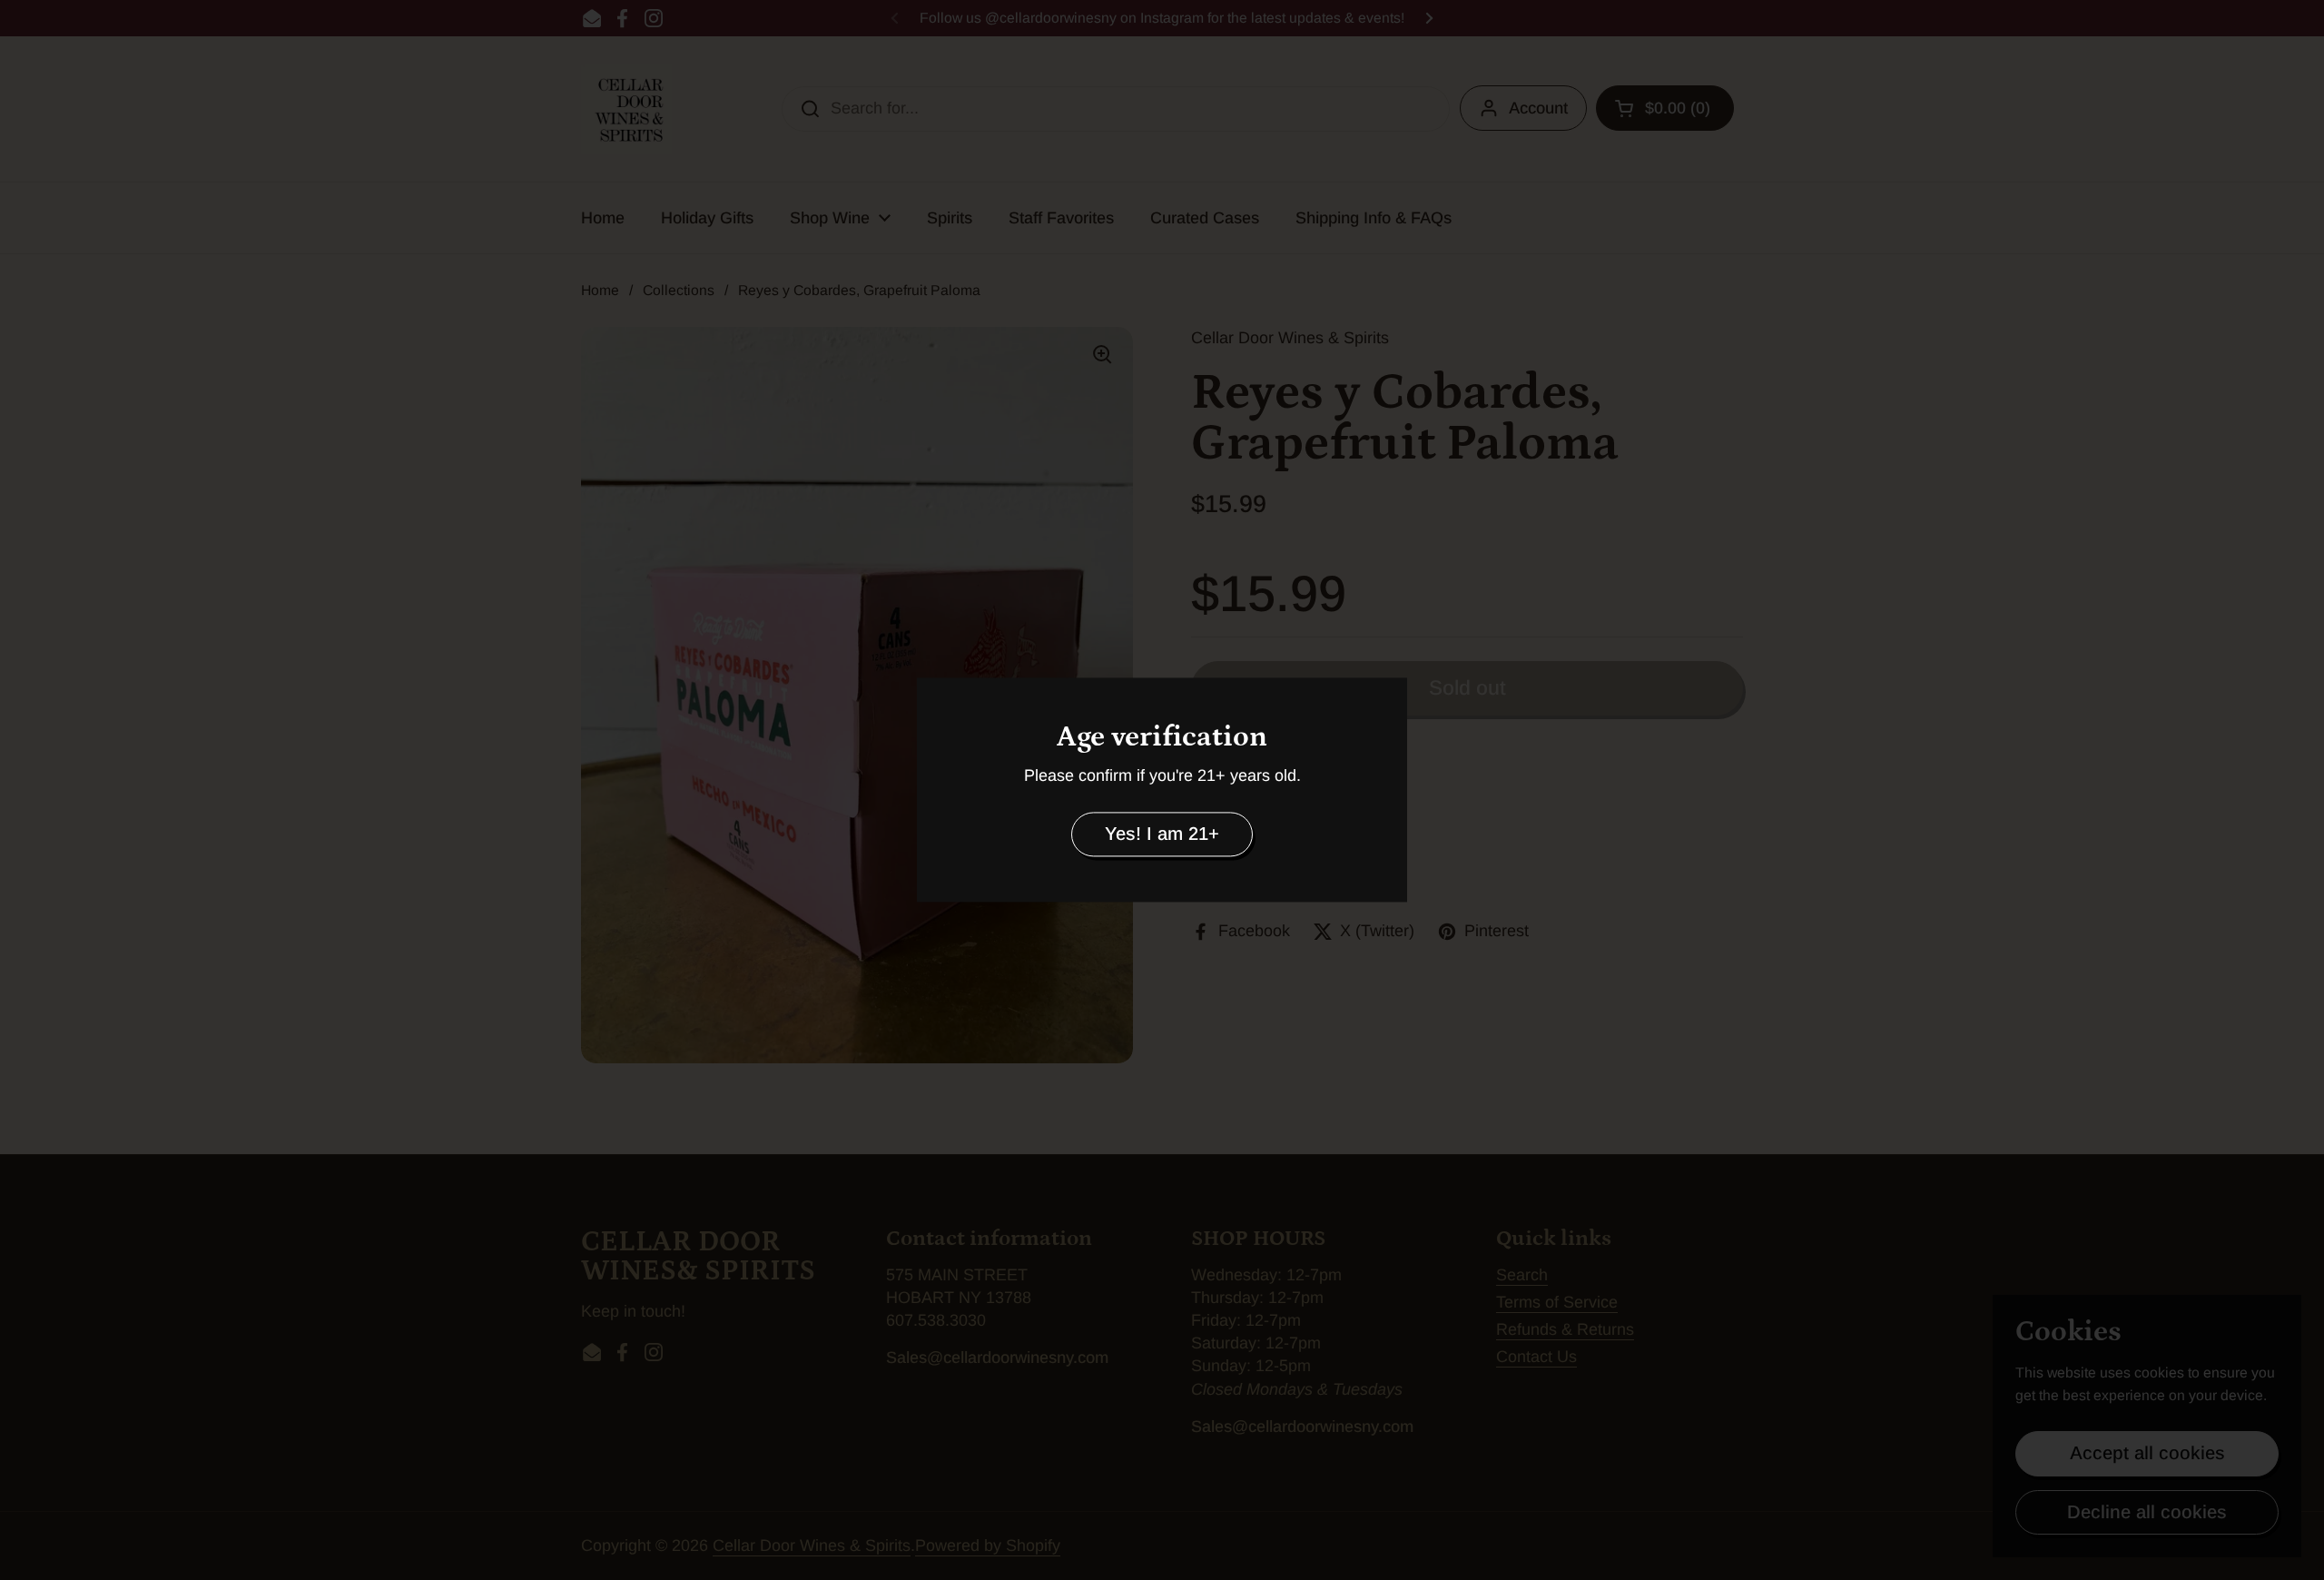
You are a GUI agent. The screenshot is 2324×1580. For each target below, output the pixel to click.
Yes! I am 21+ (1162, 834)
